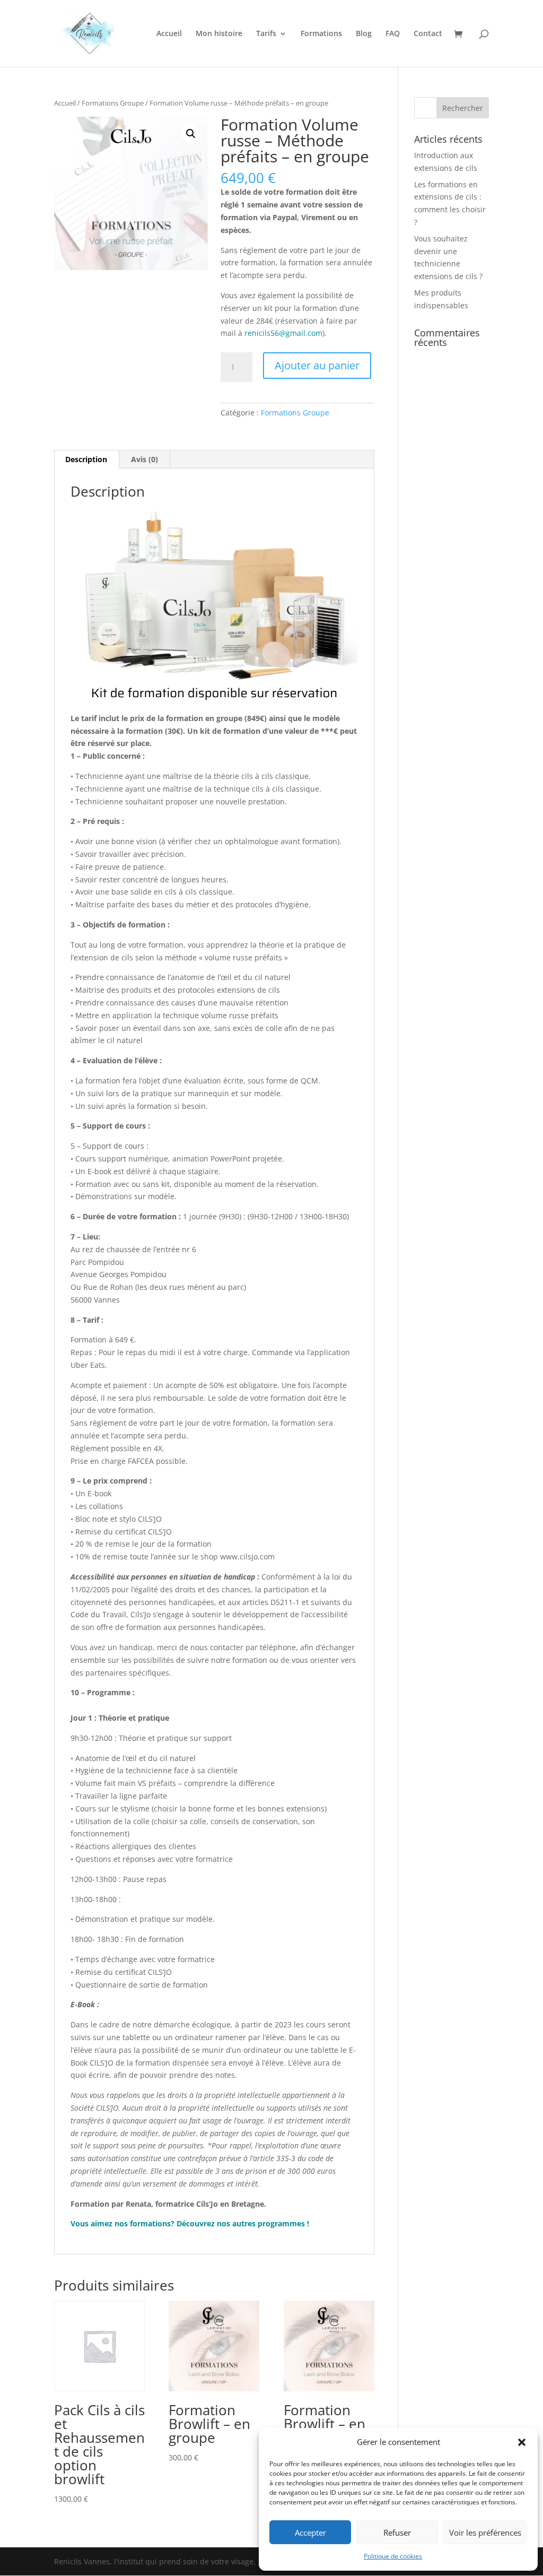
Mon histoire (219, 34)
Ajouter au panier (317, 365)
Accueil (169, 34)
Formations (321, 34)
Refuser (397, 2532)
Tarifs (266, 34)
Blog (364, 34)
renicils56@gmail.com (283, 333)
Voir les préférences (485, 2532)
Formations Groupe (113, 103)
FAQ (393, 34)
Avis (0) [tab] (144, 459)
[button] (522, 2442)
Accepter (310, 2532)
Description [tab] (86, 459)
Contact (428, 34)
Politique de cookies (393, 2556)
